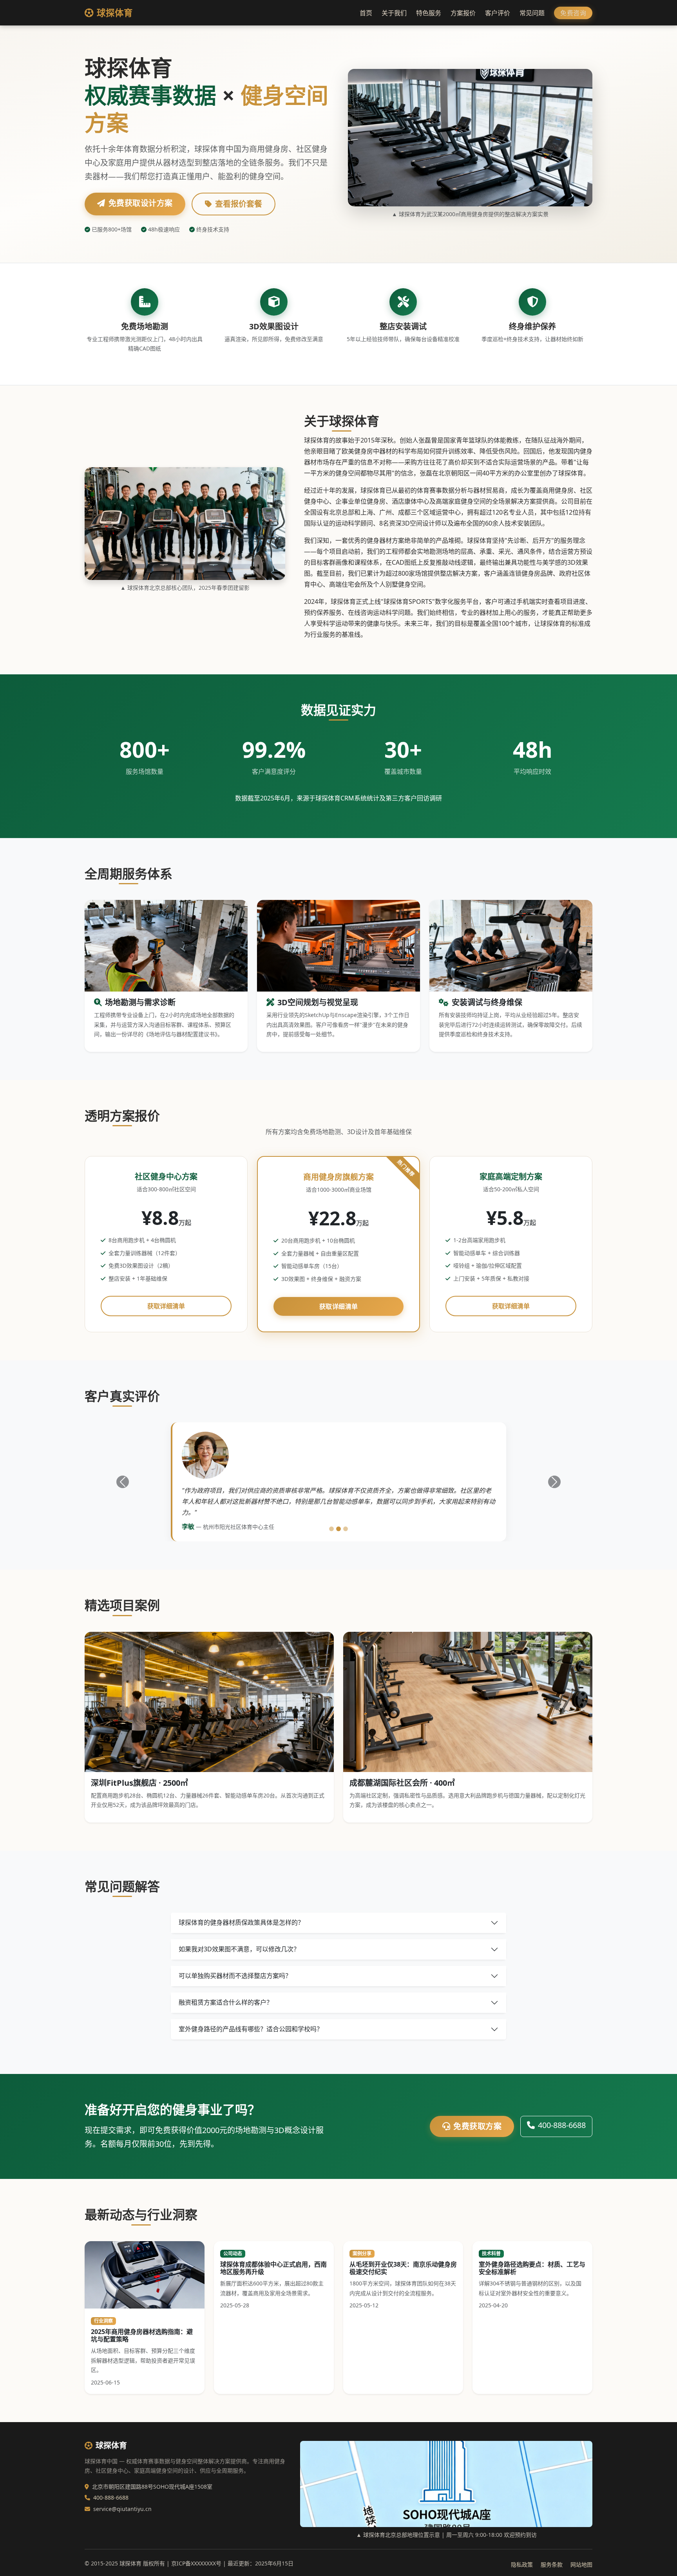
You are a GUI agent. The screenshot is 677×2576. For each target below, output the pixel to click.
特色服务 (429, 13)
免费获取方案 (477, 2126)
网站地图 (581, 2564)
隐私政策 (522, 2564)
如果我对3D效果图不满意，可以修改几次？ (239, 1949)
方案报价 (463, 13)
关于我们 (394, 13)
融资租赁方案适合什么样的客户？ (226, 2002)
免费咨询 (573, 13)
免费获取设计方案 (141, 203)
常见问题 (532, 13)
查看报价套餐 (239, 204)
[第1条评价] (331, 1529)
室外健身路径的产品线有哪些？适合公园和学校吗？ (251, 2029)
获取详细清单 (166, 1306)
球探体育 (115, 13)
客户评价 (498, 13)
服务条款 (552, 2564)
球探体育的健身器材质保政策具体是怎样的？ (241, 1922)
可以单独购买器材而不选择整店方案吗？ (235, 1976)
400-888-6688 (562, 2125)
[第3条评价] (346, 1529)
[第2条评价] (338, 1529)
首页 (366, 13)
